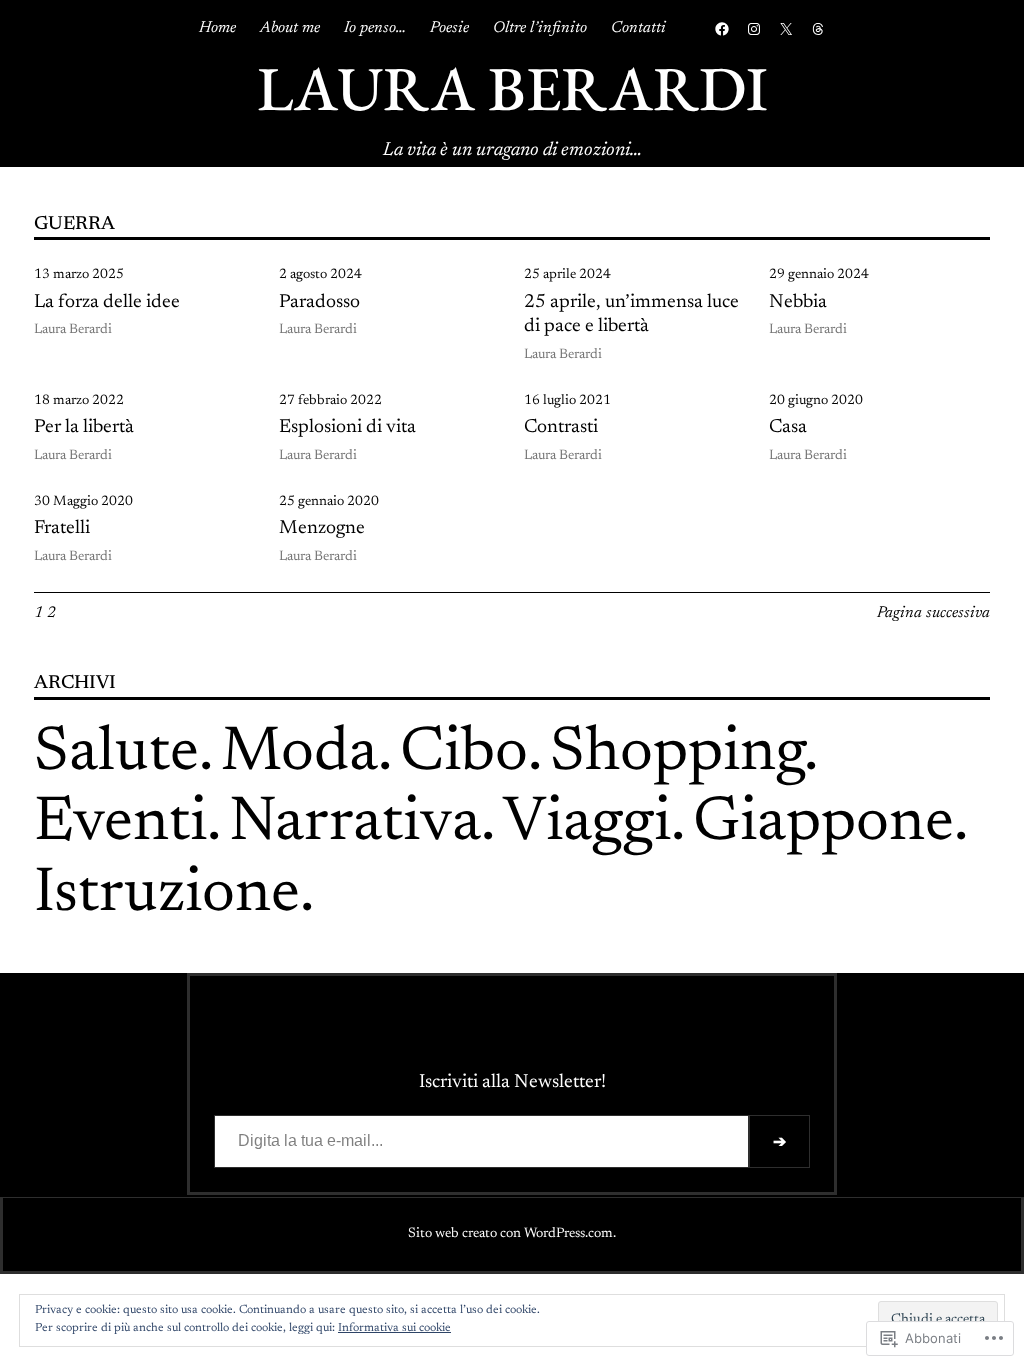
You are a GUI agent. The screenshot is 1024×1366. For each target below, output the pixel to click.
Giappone (823, 824)
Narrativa (355, 824)
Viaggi (587, 824)
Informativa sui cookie (394, 1328)
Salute (116, 754)
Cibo (464, 754)
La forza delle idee (107, 302)
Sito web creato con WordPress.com (510, 1234)
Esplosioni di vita (347, 427)
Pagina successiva (933, 613)
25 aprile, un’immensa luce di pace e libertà (631, 315)
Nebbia (798, 302)
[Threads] (818, 29)
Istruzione (167, 895)
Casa (788, 427)
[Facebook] (722, 29)
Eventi (120, 824)
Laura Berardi (512, 88)
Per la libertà (84, 427)
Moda (299, 754)
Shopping (677, 754)
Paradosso (319, 302)
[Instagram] (754, 29)
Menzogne (322, 528)
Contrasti (561, 427)
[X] (786, 29)
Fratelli (62, 528)
